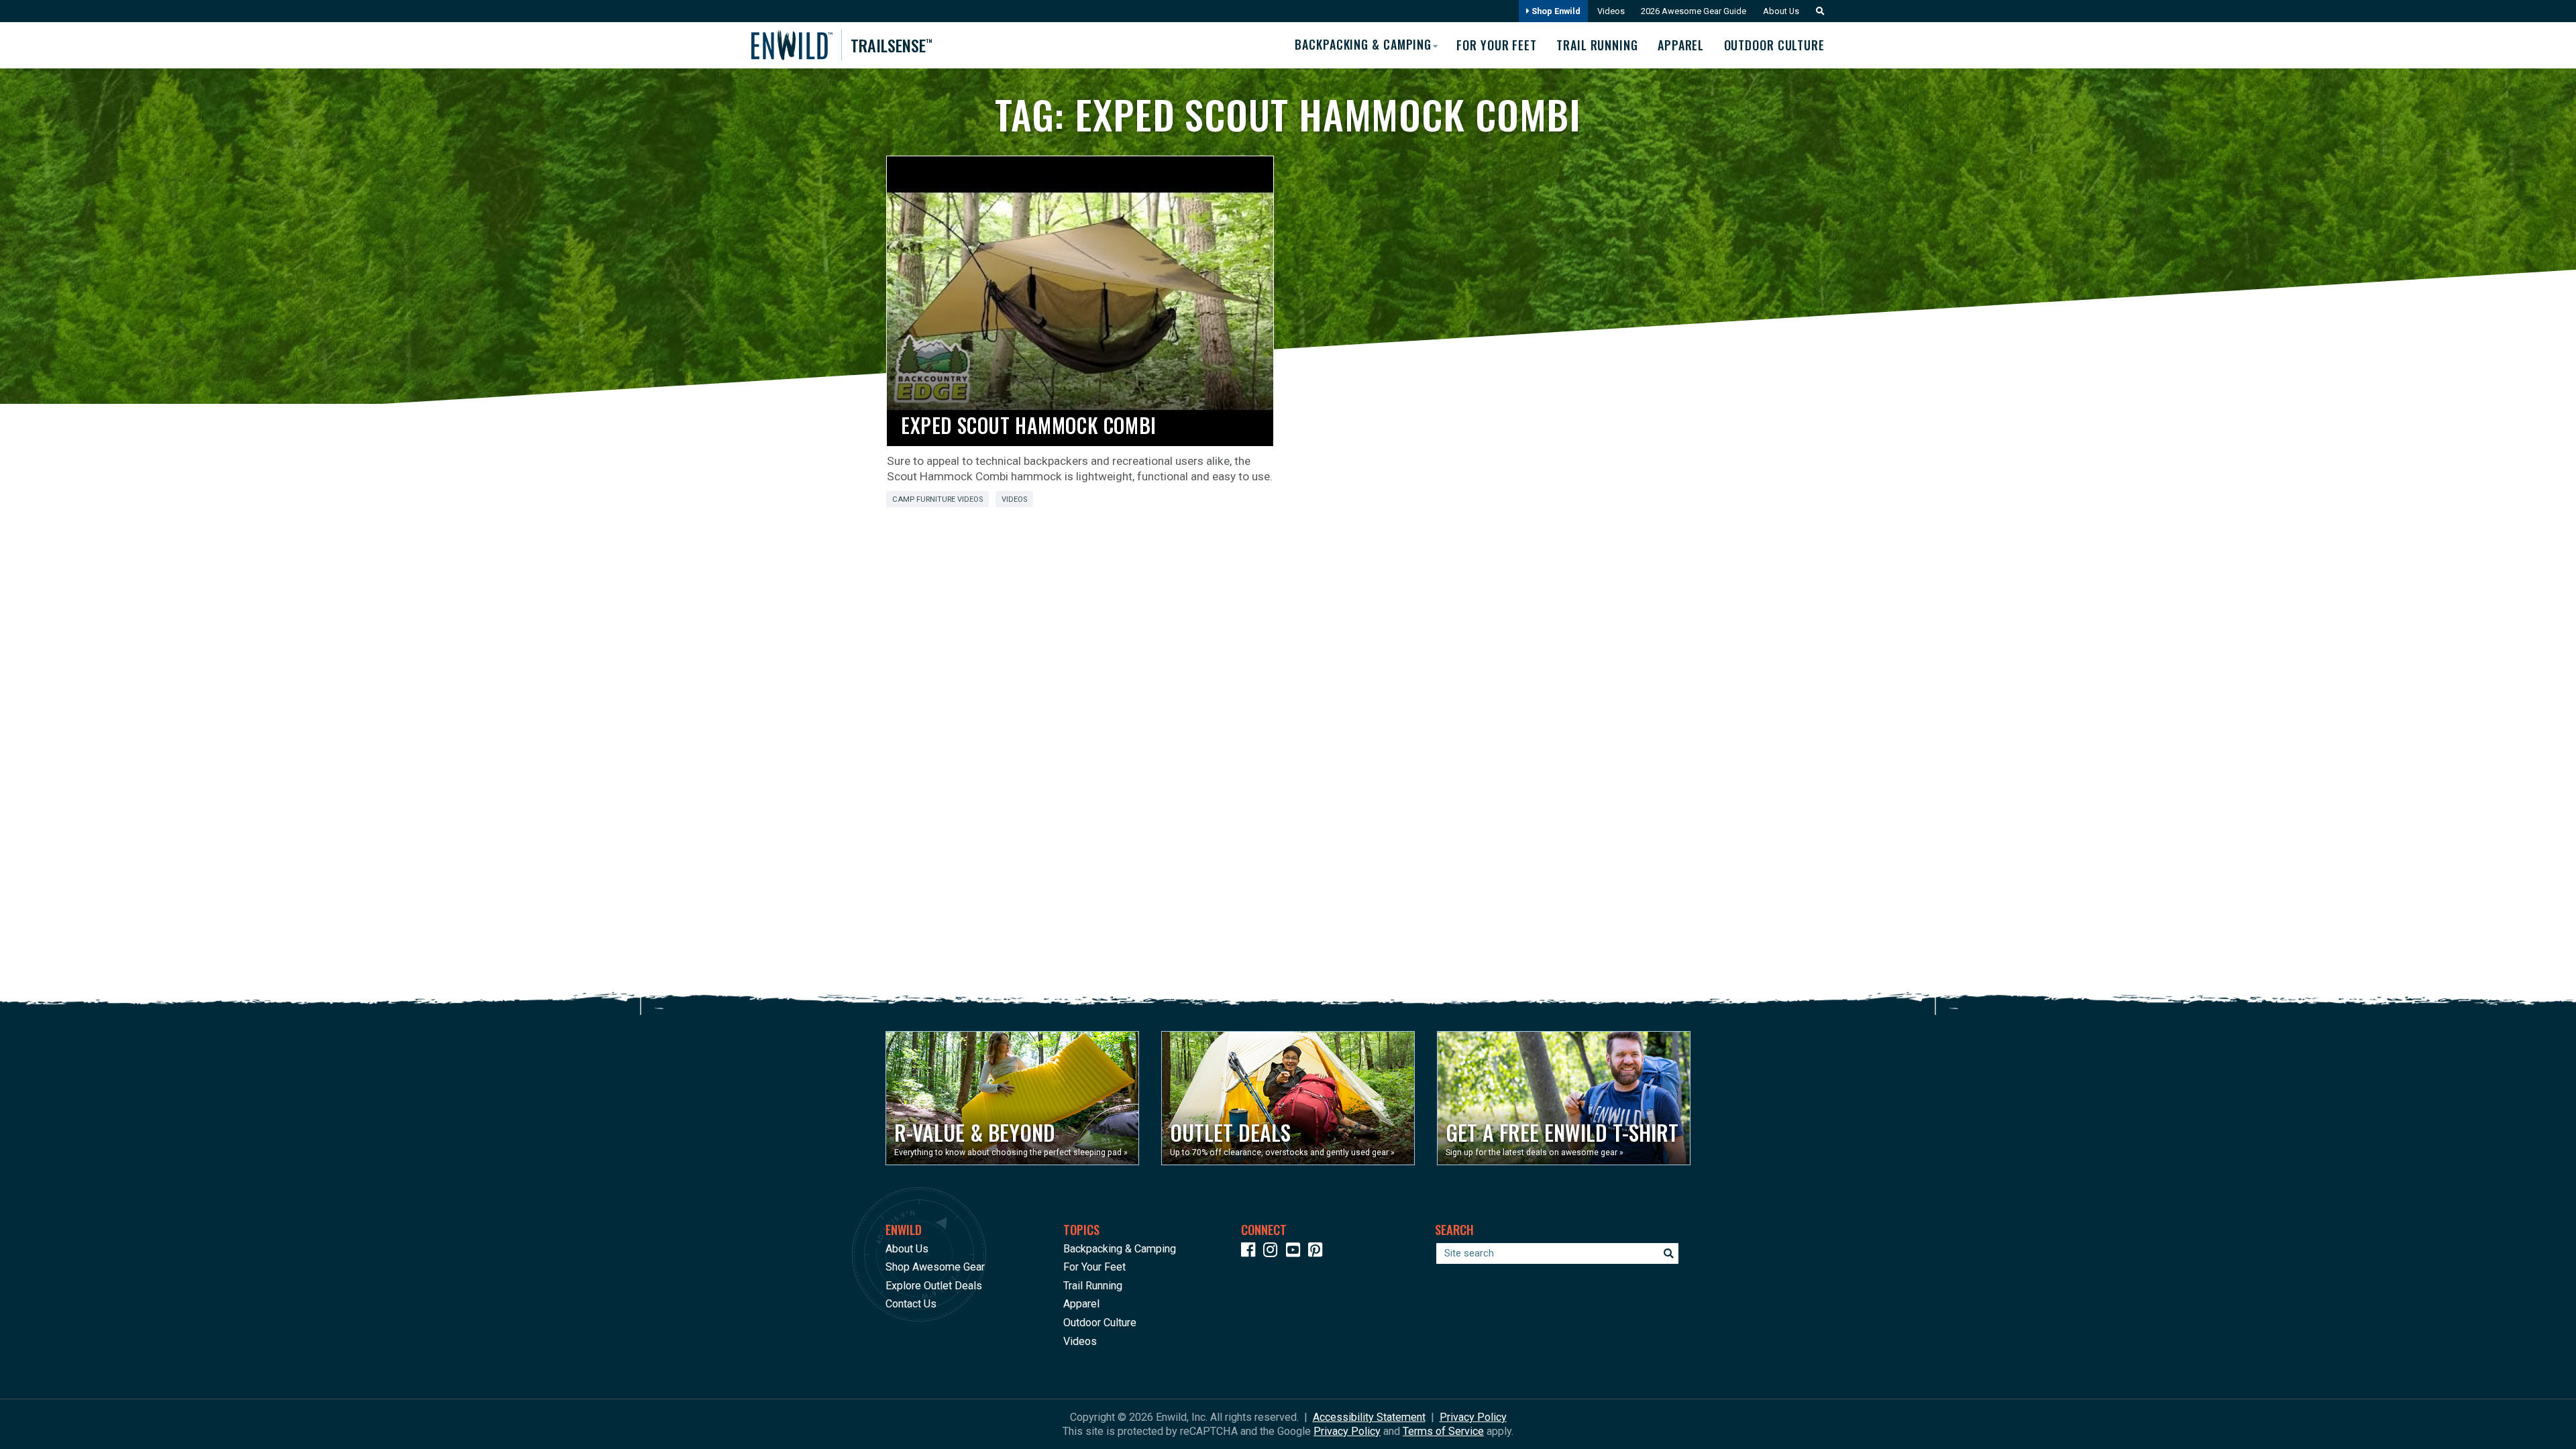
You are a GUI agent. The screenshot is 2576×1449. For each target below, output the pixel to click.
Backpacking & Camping (1120, 1249)
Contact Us (911, 1304)
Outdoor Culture (1774, 45)
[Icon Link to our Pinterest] (1318, 1252)
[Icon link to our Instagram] (1273, 1252)
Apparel (1681, 45)
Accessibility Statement (1369, 1417)
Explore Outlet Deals (934, 1286)
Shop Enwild (1555, 11)
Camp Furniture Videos (937, 499)
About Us (1781, 11)
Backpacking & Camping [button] (1363, 44)
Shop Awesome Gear (935, 1267)
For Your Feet (1497, 45)
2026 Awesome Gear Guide (1694, 11)
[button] (1817, 11)
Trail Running (1597, 45)
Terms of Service (1443, 1431)
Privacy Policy (1473, 1417)
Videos (1611, 11)
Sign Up (2320, 1409)
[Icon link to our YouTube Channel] (1296, 1252)
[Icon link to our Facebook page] (1251, 1252)
